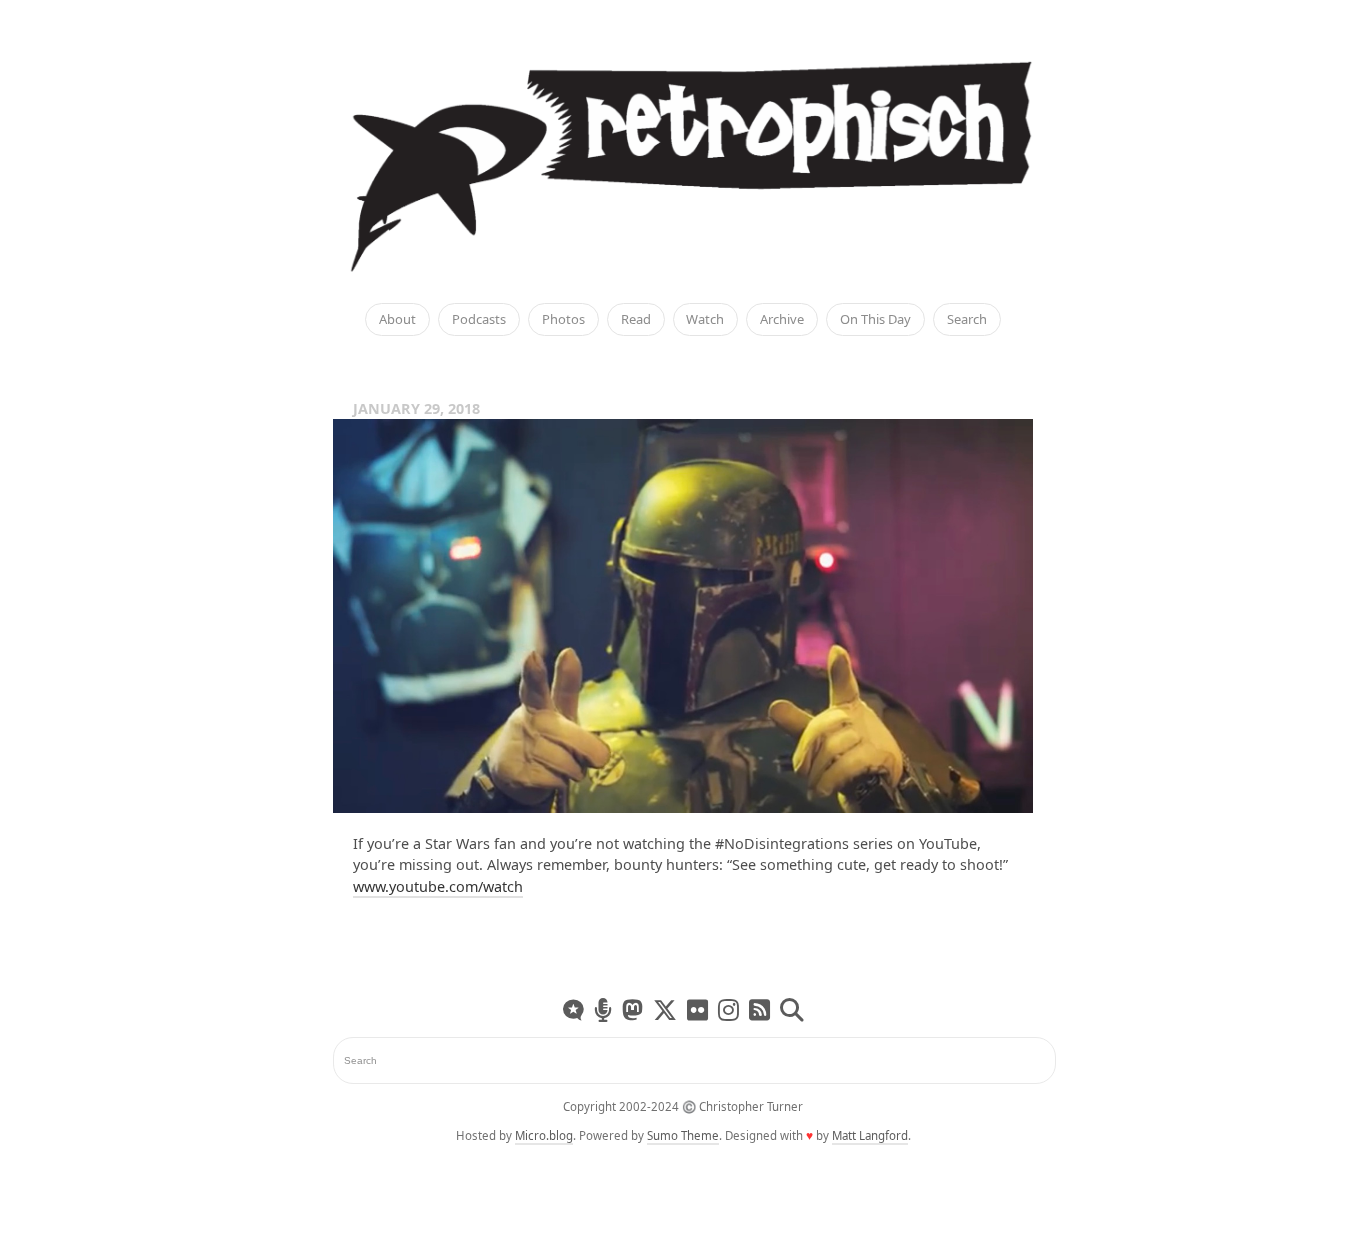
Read (636, 320)
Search (967, 320)
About (397, 320)
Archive (782, 320)
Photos (563, 320)
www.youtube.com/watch (438, 886)
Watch (705, 320)
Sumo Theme (683, 1135)
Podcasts (479, 320)
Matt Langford (870, 1135)
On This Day (875, 320)
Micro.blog (544, 1135)
